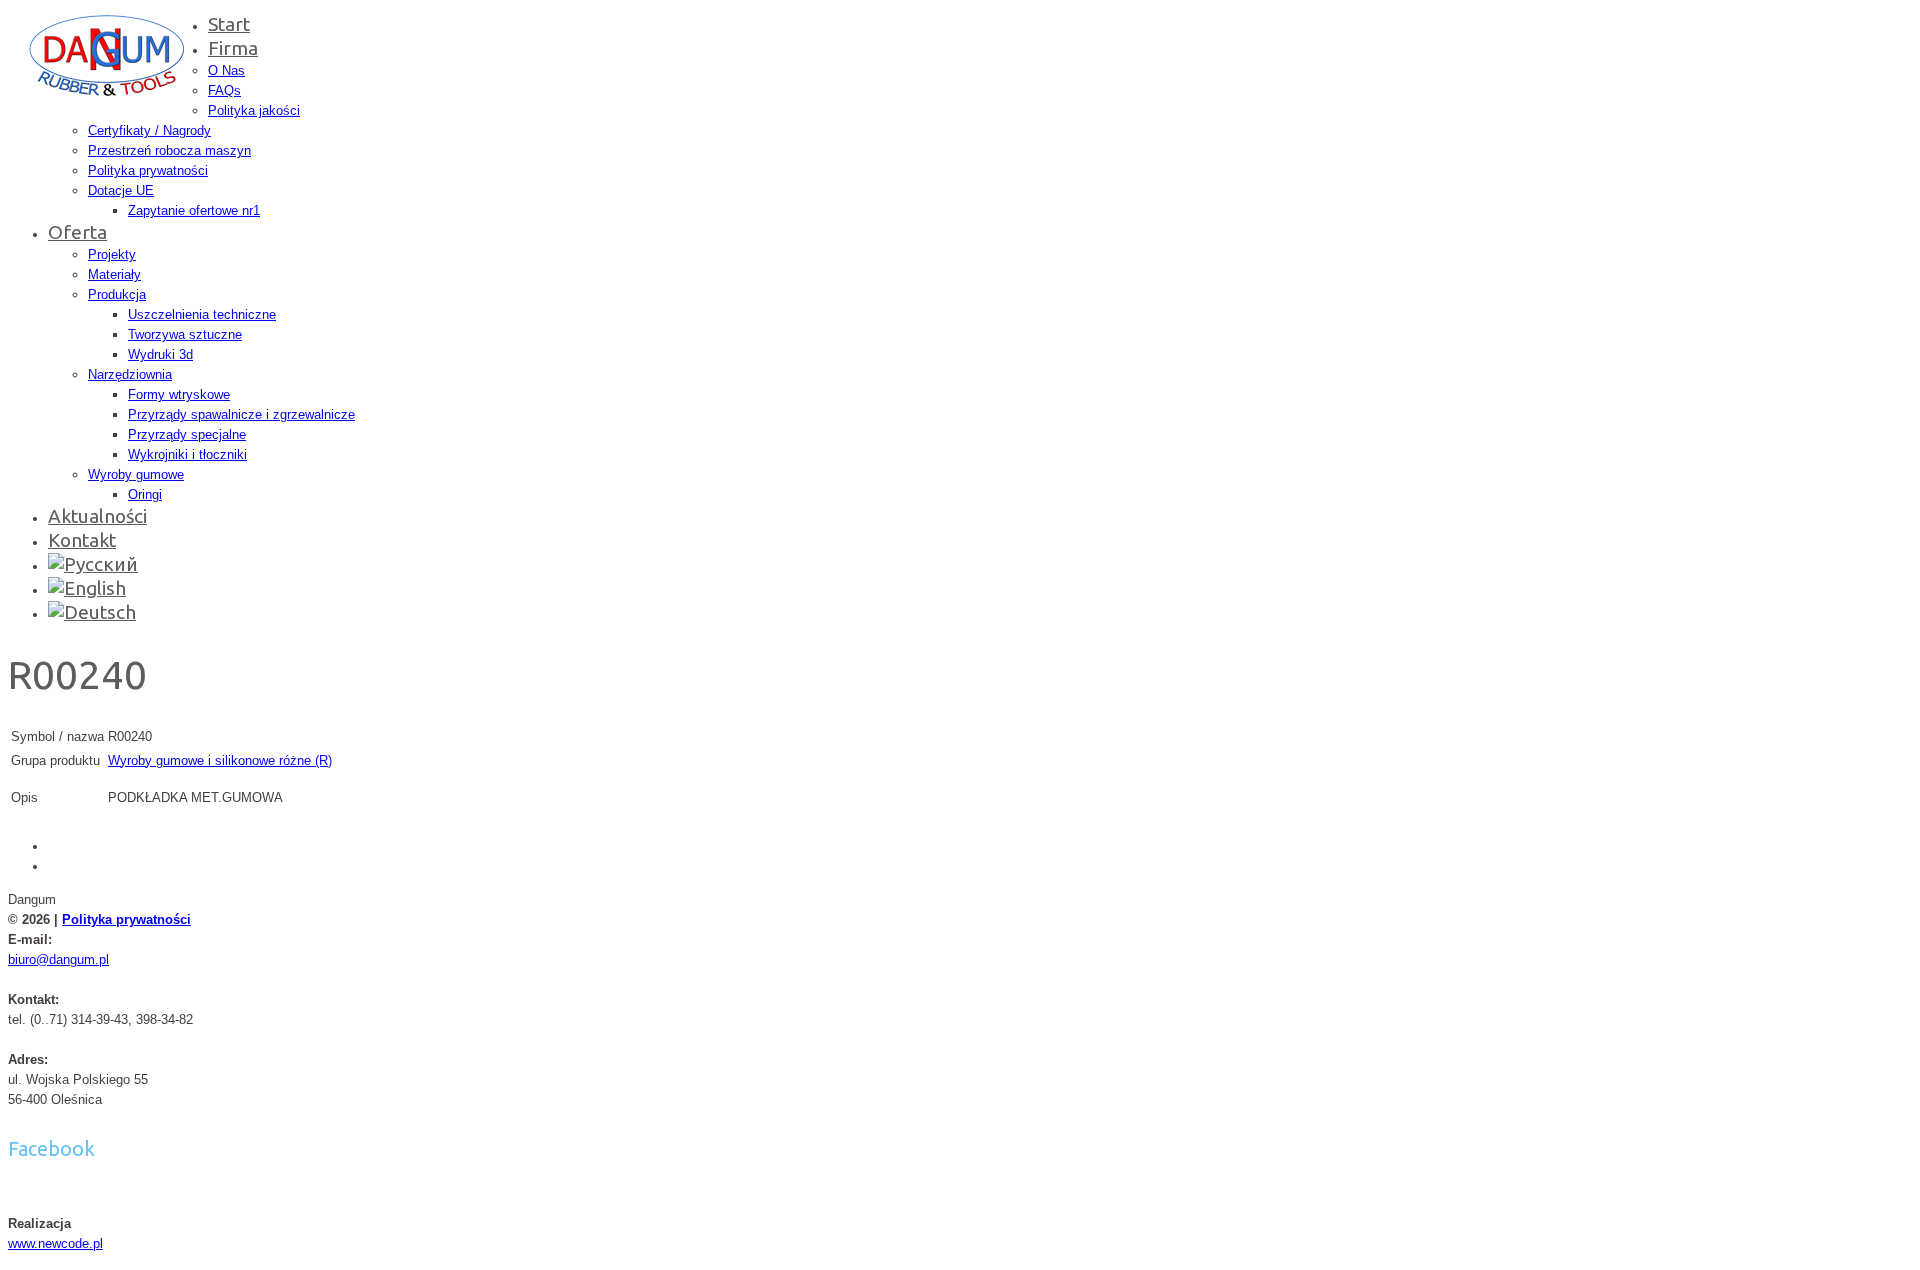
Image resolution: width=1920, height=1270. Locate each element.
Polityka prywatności (148, 170)
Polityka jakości (254, 110)
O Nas (226, 70)
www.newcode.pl (55, 1243)
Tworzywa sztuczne (185, 334)
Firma (233, 48)
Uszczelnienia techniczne (202, 314)
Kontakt (82, 540)
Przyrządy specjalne (187, 434)
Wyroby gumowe (136, 474)
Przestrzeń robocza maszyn (169, 150)
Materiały (114, 274)
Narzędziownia (130, 374)
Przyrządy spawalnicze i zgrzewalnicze (241, 414)
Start (229, 24)
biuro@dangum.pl (58, 959)
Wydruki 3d (160, 354)
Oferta (77, 232)
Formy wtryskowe (179, 394)
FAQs (224, 90)
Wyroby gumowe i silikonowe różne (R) (220, 760)
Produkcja (117, 294)
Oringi (145, 494)
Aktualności (97, 516)
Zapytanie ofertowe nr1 (194, 210)
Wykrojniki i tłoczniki (187, 454)
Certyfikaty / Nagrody (149, 130)
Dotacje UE (121, 190)
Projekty (112, 254)
